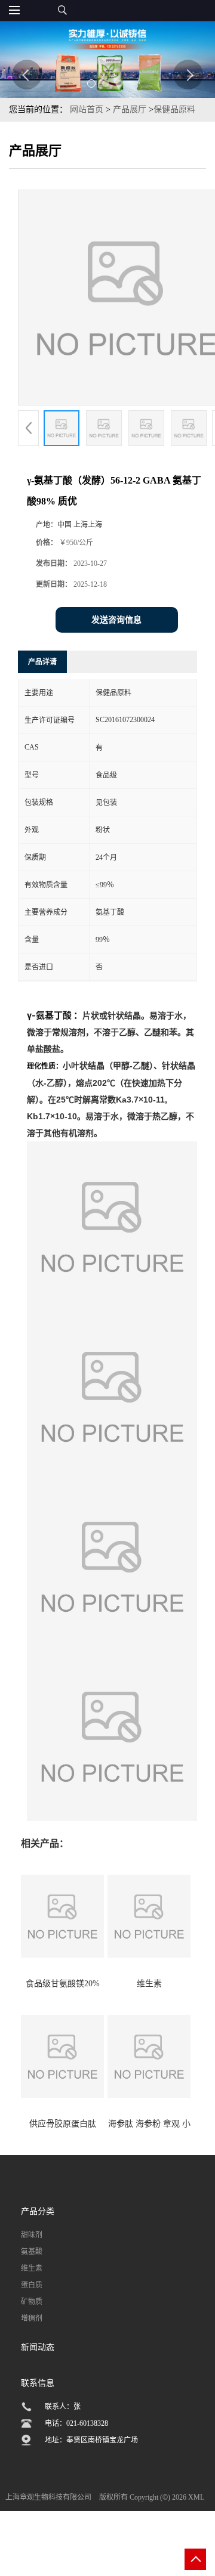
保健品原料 (174, 109)
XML (196, 2497)
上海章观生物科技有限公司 (48, 2497)
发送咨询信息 (116, 620)
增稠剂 (32, 2318)
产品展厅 (130, 109)
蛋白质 (32, 2285)
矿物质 (32, 2302)
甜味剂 (32, 2235)
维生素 (32, 2268)
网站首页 (87, 109)
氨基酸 (32, 2252)
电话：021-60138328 (76, 2423)
